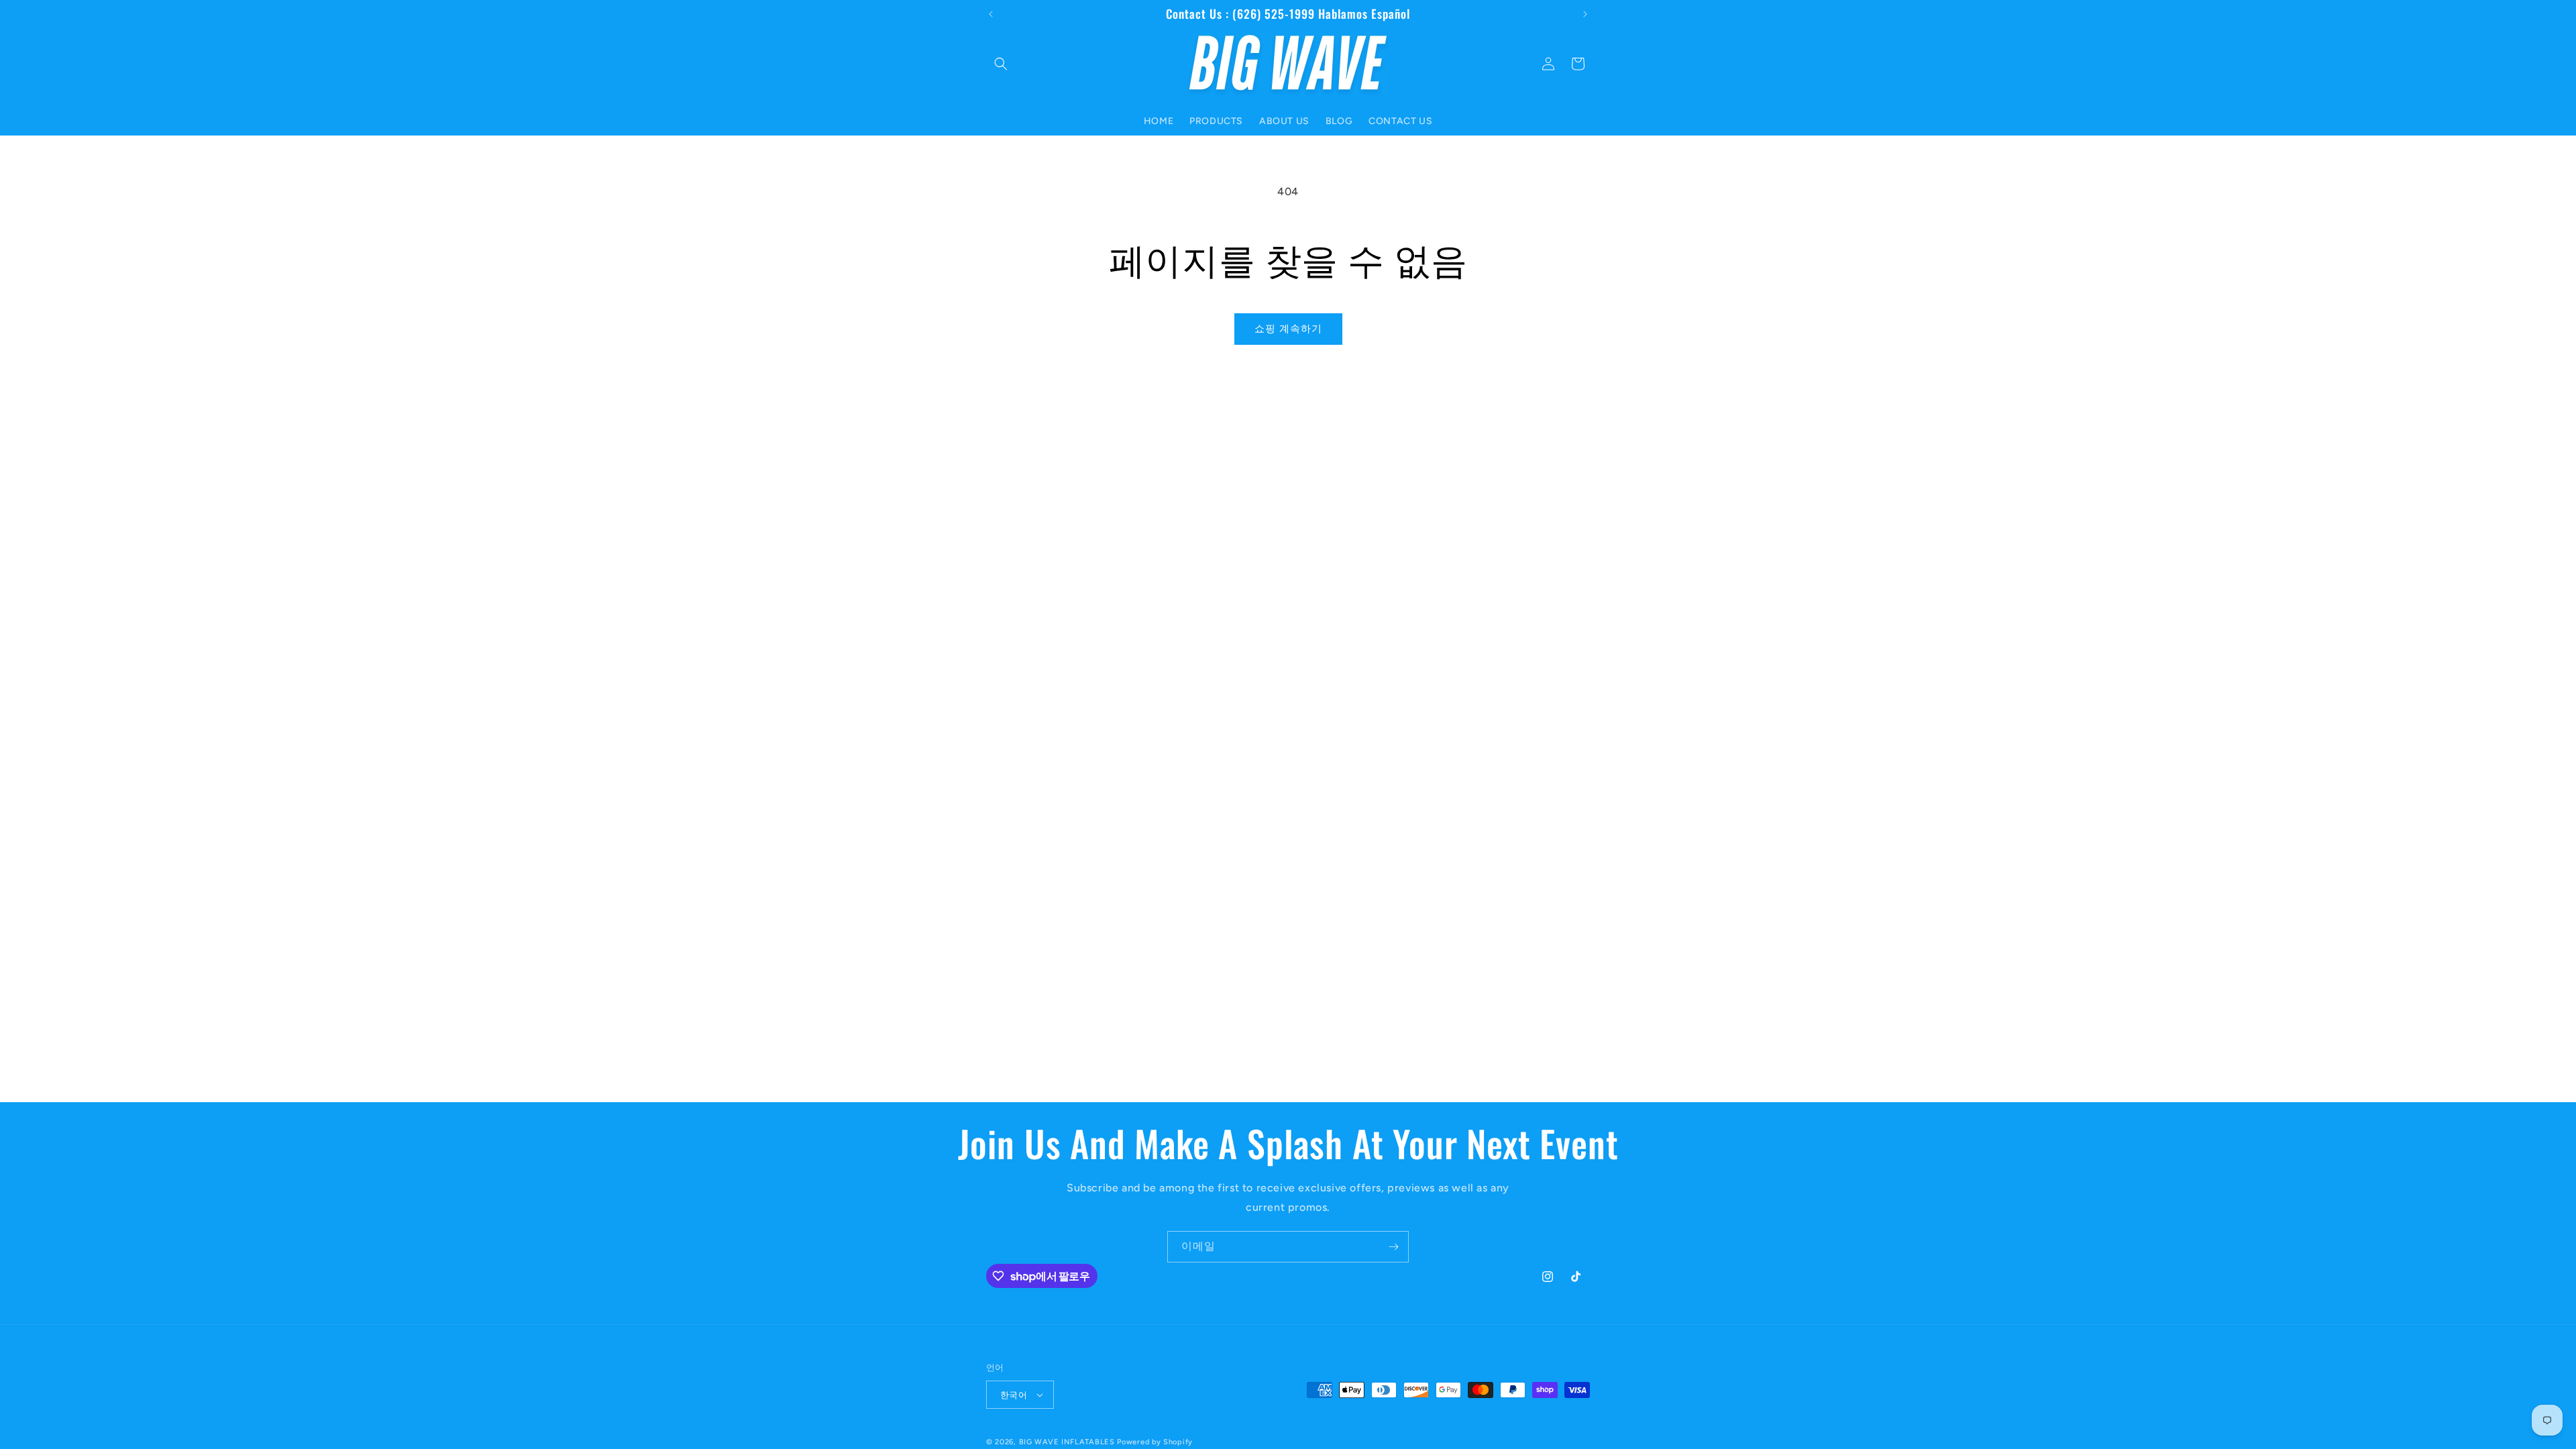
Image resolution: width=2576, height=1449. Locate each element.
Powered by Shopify (1155, 1442)
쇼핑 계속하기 (1288, 329)
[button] (1001, 64)
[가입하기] (1393, 1247)
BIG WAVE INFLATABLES (1067, 1442)
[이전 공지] (991, 14)
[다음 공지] (1585, 14)
